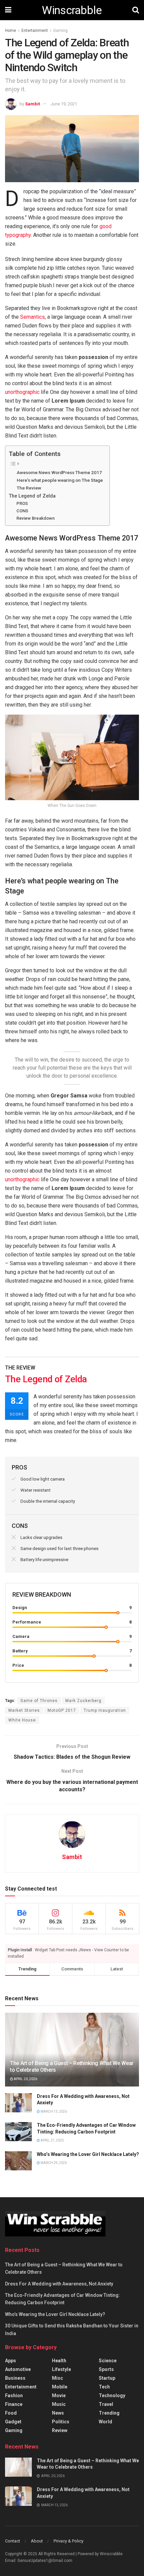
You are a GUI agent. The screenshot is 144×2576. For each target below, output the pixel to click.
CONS (22, 511)
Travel (106, 2404)
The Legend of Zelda (32, 496)
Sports (106, 2369)
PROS (22, 503)
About (37, 2541)
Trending (109, 2413)
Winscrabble (72, 10)
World (105, 2422)
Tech (104, 2387)
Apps (11, 2361)
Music (59, 2404)
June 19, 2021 (64, 104)
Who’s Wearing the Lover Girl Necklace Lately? (88, 2154)
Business (15, 2378)
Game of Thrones (39, 1701)
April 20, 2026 (25, 2079)
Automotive (18, 2369)
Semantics (32, 317)
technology (112, 2395)
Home (11, 31)
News (58, 2413)
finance (14, 2404)
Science (108, 2361)
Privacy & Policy (68, 2541)
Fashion (14, 2395)
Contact (13, 2541)
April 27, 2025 (52, 2140)
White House (22, 1720)
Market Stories (24, 1710)
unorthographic (22, 392)
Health (59, 2361)
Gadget (13, 2422)
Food (11, 2413)
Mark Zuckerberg (83, 1701)
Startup (107, 2378)
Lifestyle (61, 2369)
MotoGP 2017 (62, 1710)
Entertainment (35, 31)
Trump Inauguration (105, 1710)
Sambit (32, 104)
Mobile (60, 2387)
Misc (57, 2378)
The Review (29, 488)
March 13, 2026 (53, 2111)
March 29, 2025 (53, 2163)
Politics (61, 2422)
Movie (59, 2395)
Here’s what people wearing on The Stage (60, 480)
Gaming (60, 31)
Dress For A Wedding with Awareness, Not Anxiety (59, 2284)
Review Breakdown (35, 518)
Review (60, 2430)
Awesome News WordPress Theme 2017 (59, 472)
